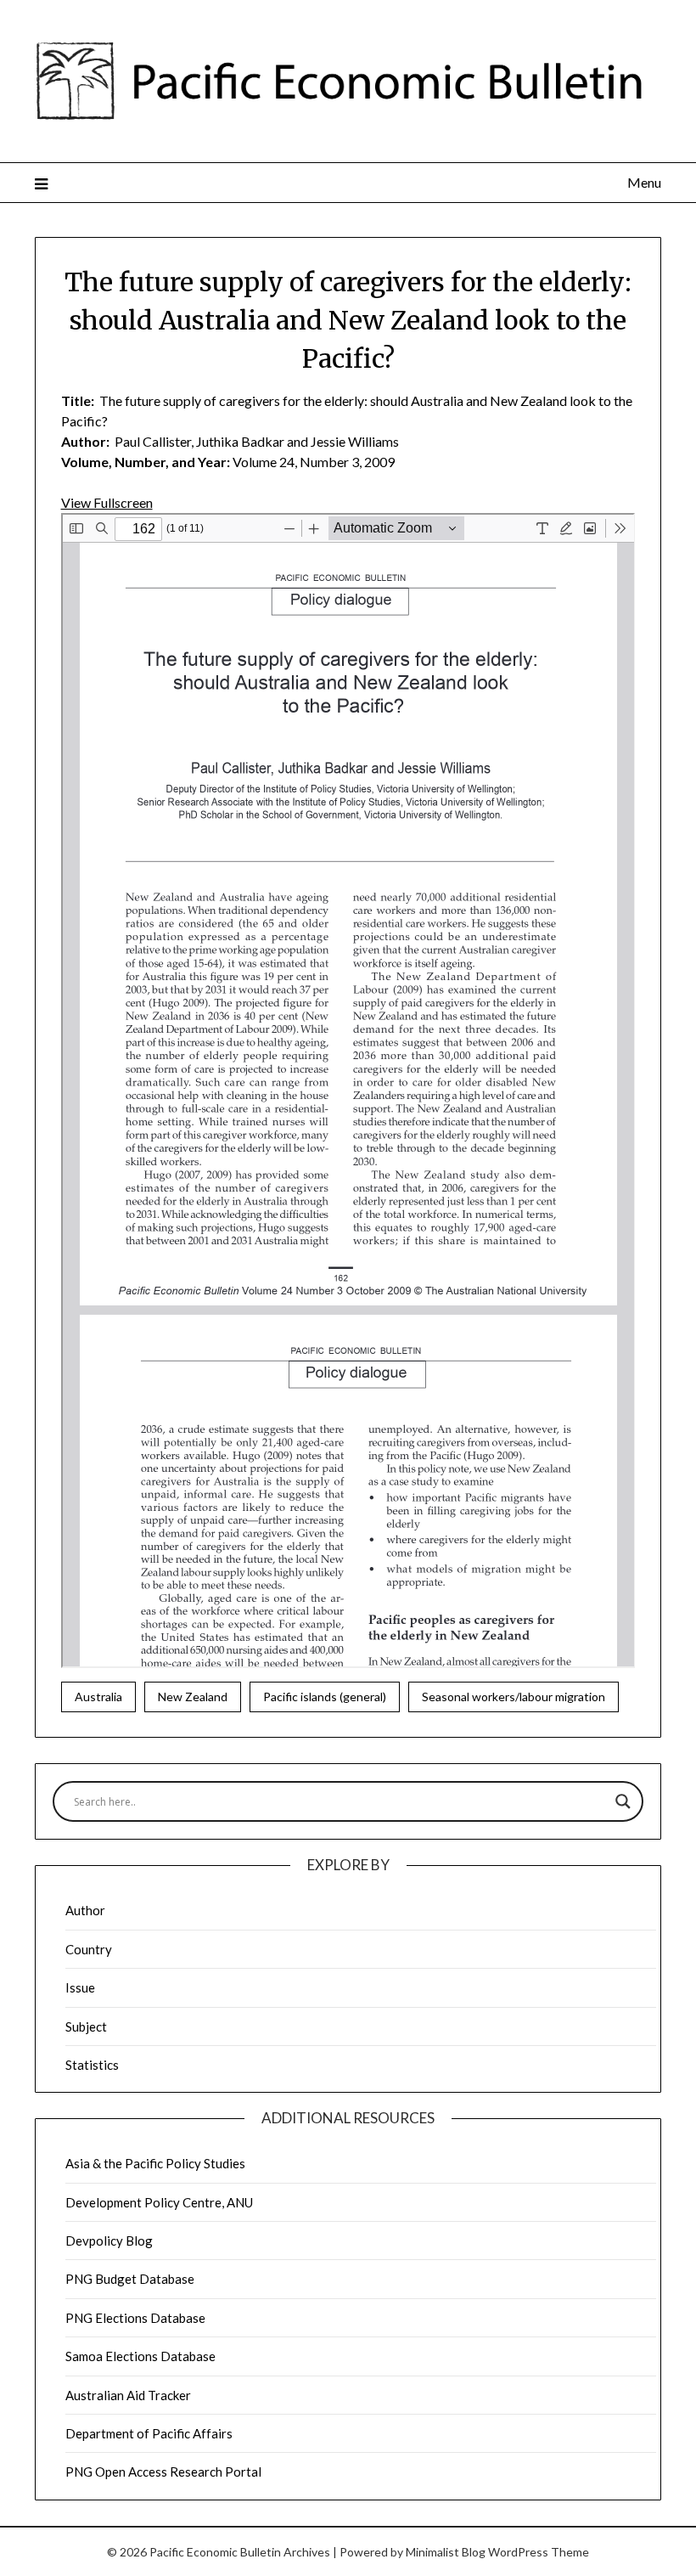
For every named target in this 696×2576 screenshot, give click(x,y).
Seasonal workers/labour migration (514, 1697)
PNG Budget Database (130, 2279)
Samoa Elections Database (140, 2356)
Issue (80, 1987)
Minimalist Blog (446, 2552)
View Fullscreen (107, 502)
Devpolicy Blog (109, 2241)
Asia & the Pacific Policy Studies (155, 2163)
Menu (644, 182)
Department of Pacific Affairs (149, 2433)
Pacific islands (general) (325, 1697)
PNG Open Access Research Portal (163, 2472)
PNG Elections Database (135, 2318)
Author (85, 1910)
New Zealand (193, 1697)
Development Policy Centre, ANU (159, 2202)
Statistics (92, 2065)
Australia (98, 1697)
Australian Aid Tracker (128, 2395)
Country (89, 1949)
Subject (86, 2026)
